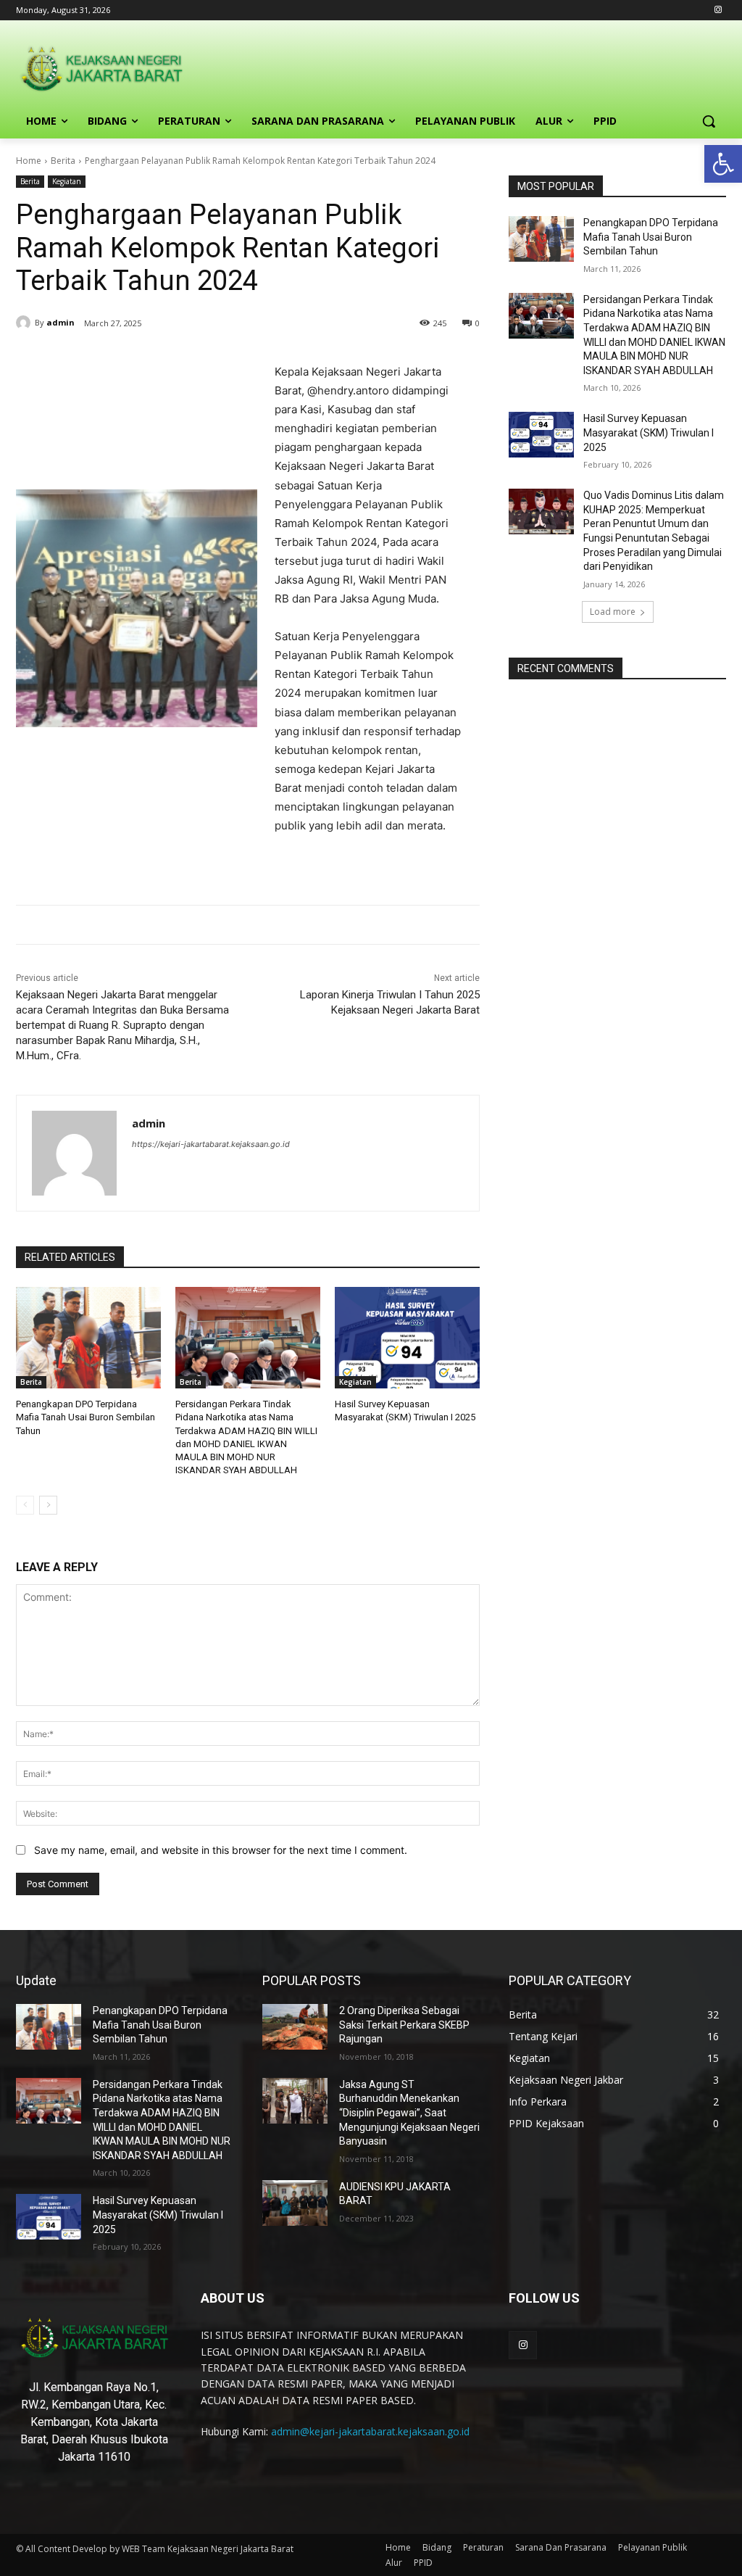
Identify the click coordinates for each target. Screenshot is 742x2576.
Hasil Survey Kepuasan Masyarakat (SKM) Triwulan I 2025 (649, 432)
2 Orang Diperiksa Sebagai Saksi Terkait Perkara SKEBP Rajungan (404, 2025)
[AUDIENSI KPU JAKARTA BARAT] (295, 2203)
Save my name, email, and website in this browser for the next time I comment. (221, 1850)
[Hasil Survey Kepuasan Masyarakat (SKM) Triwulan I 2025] (407, 1338)
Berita (63, 161)
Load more (613, 612)
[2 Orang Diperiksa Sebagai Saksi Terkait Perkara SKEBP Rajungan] (295, 2027)
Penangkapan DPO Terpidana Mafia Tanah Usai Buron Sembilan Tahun (86, 1417)
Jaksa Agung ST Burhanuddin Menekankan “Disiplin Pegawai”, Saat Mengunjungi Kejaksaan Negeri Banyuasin (409, 2113)
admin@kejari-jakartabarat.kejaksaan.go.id (370, 2431)
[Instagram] (718, 11)
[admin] (25, 323)
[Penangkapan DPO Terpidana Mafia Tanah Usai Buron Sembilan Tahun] (88, 1338)
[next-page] (48, 1505)
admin (61, 322)
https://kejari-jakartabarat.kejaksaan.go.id (211, 1144)
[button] (723, 164)
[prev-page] (25, 1505)
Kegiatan (67, 181)
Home (29, 161)
